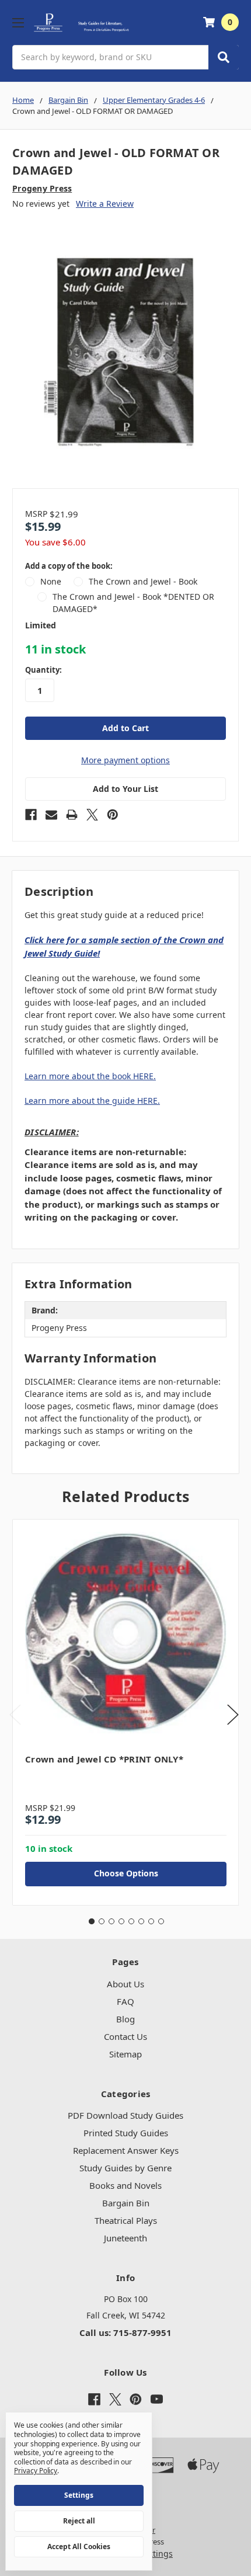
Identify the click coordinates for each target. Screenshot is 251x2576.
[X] (92, 815)
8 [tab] (161, 1921)
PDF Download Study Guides (125, 2115)
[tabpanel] (125, 1712)
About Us (125, 1984)
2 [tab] (102, 1921)
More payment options (125, 760)
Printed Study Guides (126, 2133)
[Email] (51, 815)
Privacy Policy (36, 2471)
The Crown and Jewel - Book (143, 581)
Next (233, 1714)
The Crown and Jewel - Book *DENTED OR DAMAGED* (133, 603)
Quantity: (43, 670)
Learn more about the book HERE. (90, 1076)
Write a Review (105, 204)
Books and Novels (125, 2185)
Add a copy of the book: (69, 566)
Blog (125, 2019)
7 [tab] (151, 1921)
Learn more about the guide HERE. (92, 1101)
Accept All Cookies (79, 2547)
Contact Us (125, 2036)
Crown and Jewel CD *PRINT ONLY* (104, 1759)
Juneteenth (125, 2238)
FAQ (125, 2001)
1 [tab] (92, 1921)
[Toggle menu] (18, 22)
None (51, 581)
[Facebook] (31, 815)
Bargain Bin (126, 2203)
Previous (15, 1714)
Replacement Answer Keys (126, 2150)
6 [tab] (141, 1921)
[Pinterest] (113, 815)
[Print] (72, 815)
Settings (79, 2495)
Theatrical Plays (126, 2220)
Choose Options (126, 1873)
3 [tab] (111, 1921)
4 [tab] (121, 1921)
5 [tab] (131, 1921)
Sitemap (125, 2054)
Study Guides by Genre (125, 2168)
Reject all (79, 2521)
